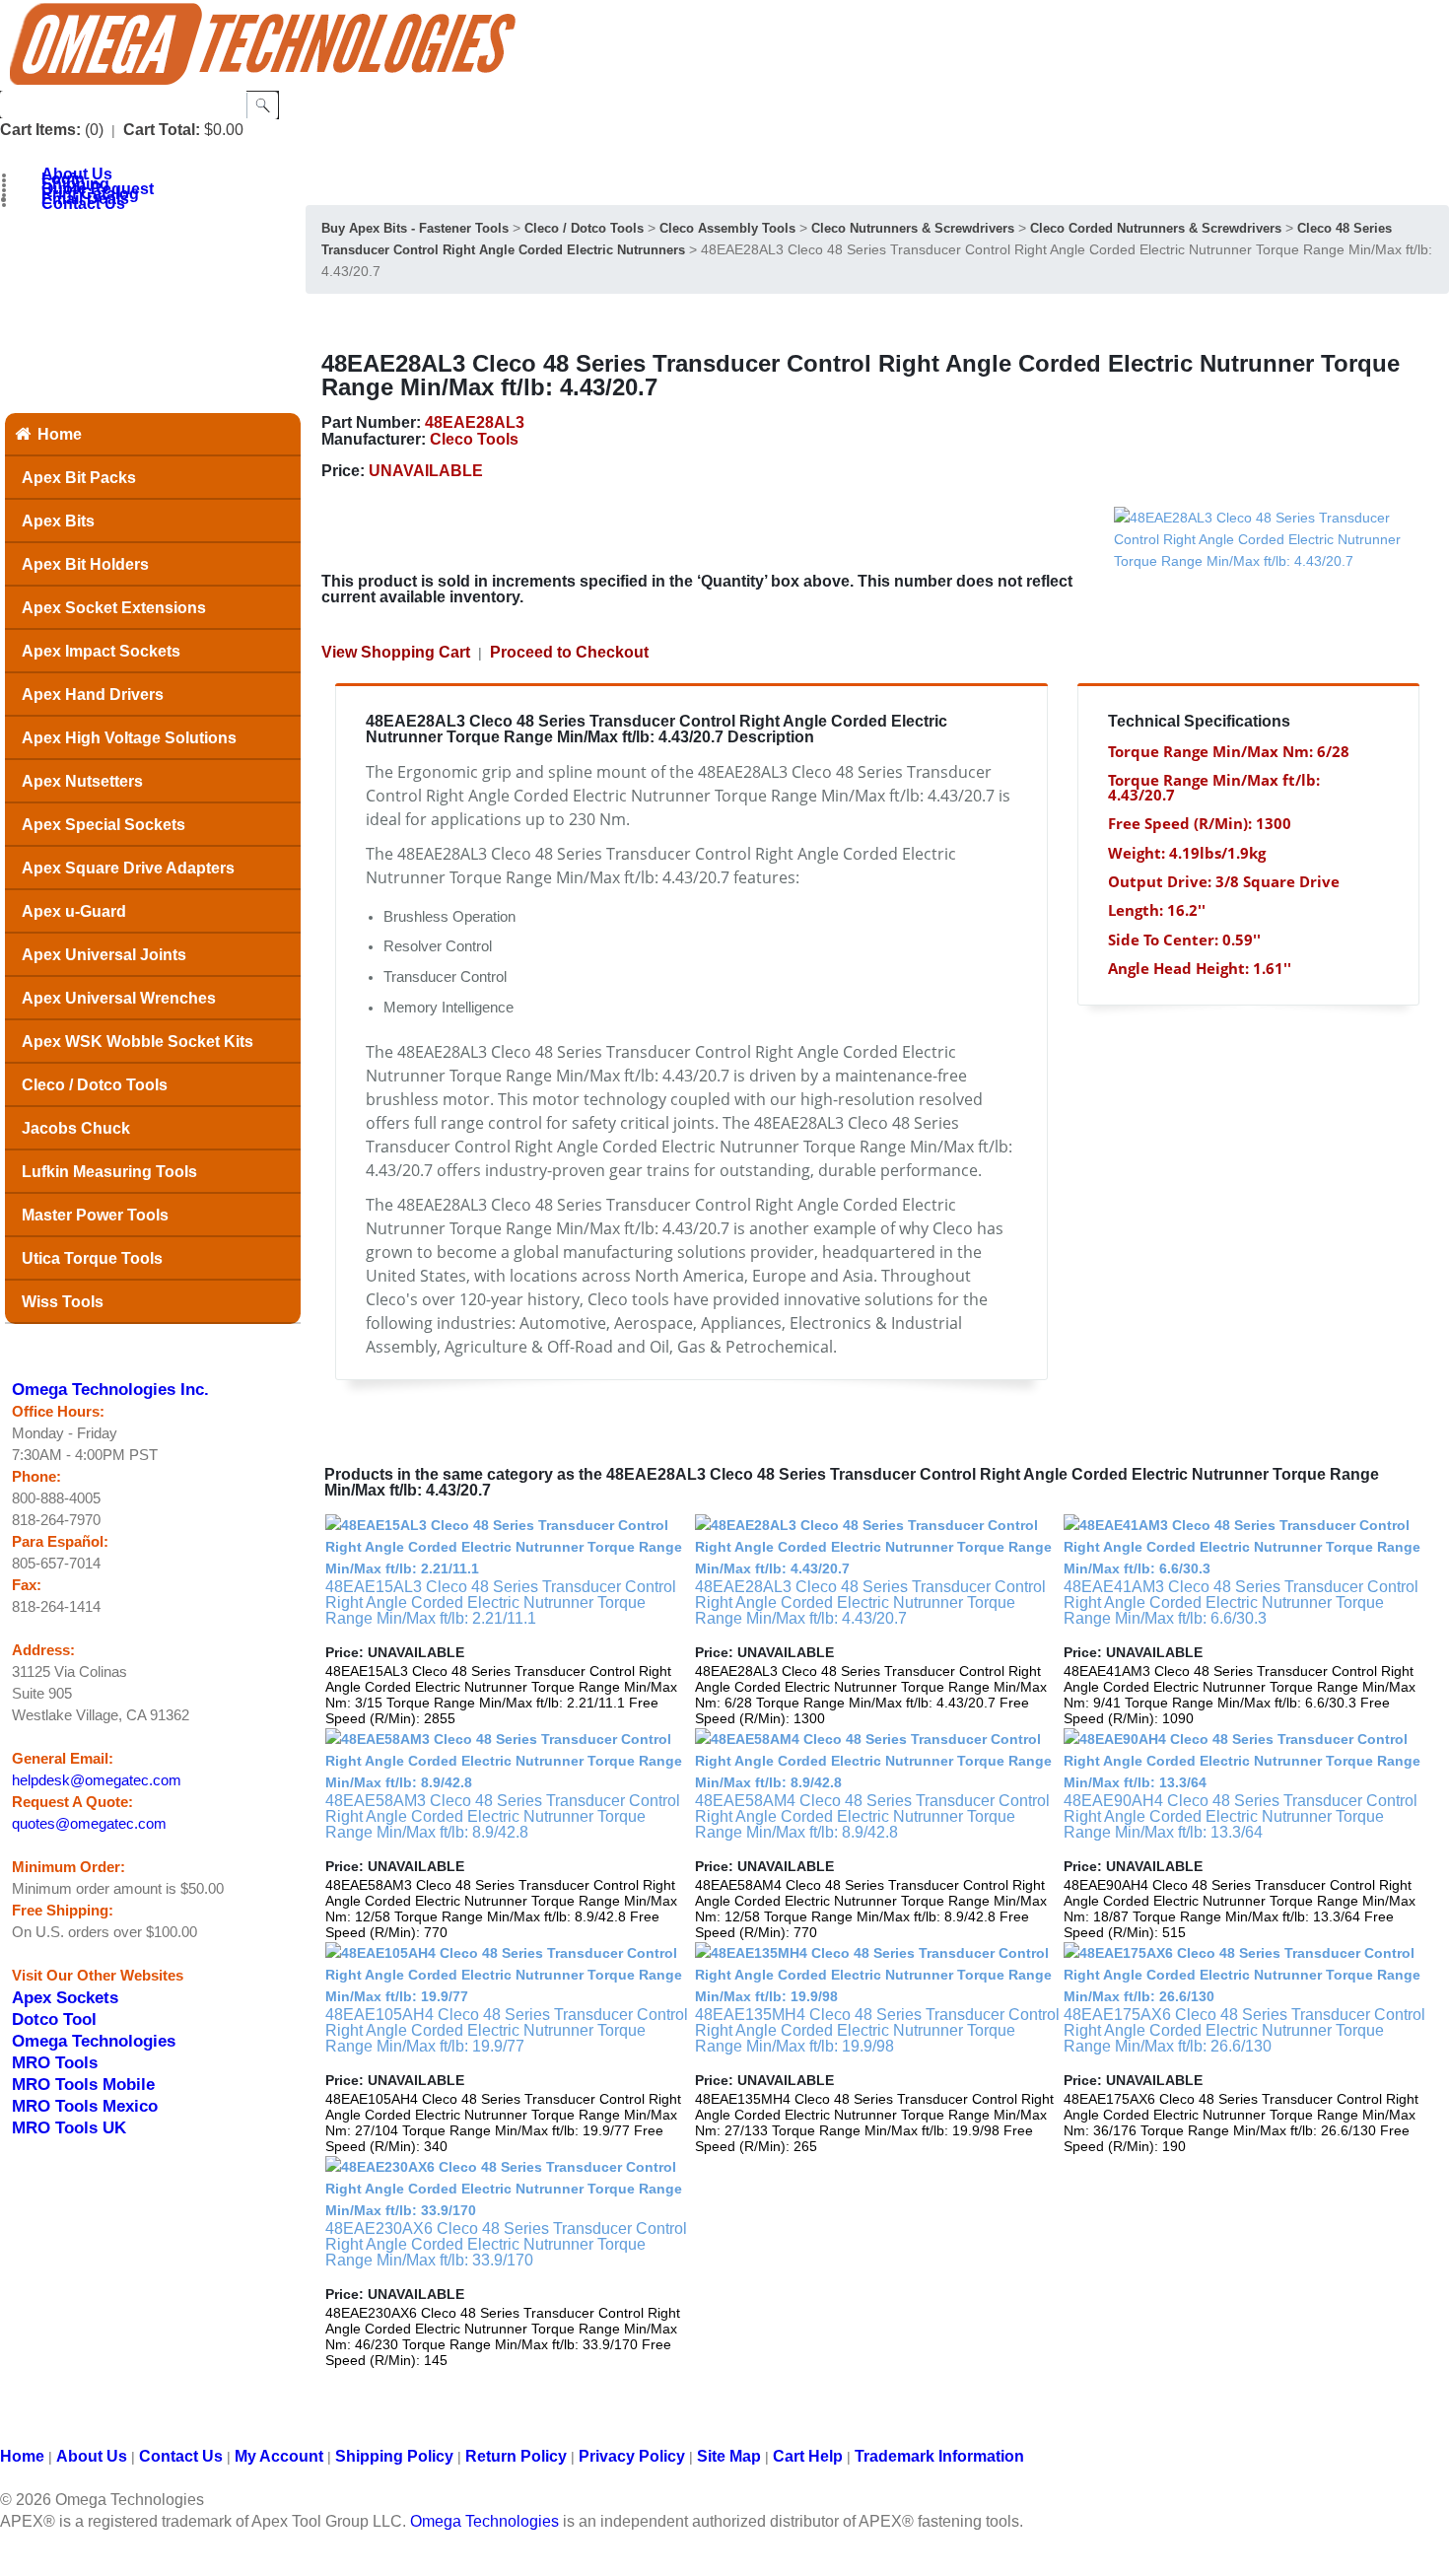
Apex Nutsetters (82, 781)
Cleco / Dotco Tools (95, 1085)
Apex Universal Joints (104, 955)
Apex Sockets (65, 1997)
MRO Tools (55, 2062)
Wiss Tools (63, 1302)
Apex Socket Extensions (114, 608)
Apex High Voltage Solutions (129, 738)
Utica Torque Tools (92, 1258)
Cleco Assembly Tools (727, 228)
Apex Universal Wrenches (119, 998)
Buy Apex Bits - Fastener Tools (415, 228)
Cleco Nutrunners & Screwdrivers (913, 228)
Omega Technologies (94, 2041)
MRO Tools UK (69, 2127)
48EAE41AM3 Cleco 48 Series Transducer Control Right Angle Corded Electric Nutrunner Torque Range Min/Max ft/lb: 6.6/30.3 (1241, 1602)
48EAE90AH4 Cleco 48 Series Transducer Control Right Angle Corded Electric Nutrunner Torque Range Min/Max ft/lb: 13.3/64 (1241, 1816)
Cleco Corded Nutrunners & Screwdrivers (1156, 228)
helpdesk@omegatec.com (97, 1780)
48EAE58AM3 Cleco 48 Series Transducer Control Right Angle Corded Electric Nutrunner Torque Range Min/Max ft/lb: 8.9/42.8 (503, 1816)
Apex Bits (58, 521)
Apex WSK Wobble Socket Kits (138, 1042)
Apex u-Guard (74, 911)
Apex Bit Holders (85, 564)
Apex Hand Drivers (93, 695)
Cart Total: (162, 130)
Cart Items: (40, 130)
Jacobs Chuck (76, 1128)
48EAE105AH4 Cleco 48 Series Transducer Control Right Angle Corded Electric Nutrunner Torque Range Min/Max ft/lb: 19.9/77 (507, 2030)
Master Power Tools (95, 1215)
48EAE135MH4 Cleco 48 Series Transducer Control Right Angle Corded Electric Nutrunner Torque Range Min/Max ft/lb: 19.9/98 (877, 2030)
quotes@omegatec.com (89, 1824)
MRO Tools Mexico (85, 2106)
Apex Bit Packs (79, 478)
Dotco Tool (54, 2019)
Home (60, 434)
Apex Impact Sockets (101, 651)
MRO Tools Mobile (83, 2084)
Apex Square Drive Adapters (128, 868)
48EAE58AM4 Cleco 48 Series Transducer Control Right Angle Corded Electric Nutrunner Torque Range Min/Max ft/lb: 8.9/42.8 (872, 1816)
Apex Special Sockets (103, 825)
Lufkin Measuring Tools (109, 1172)
